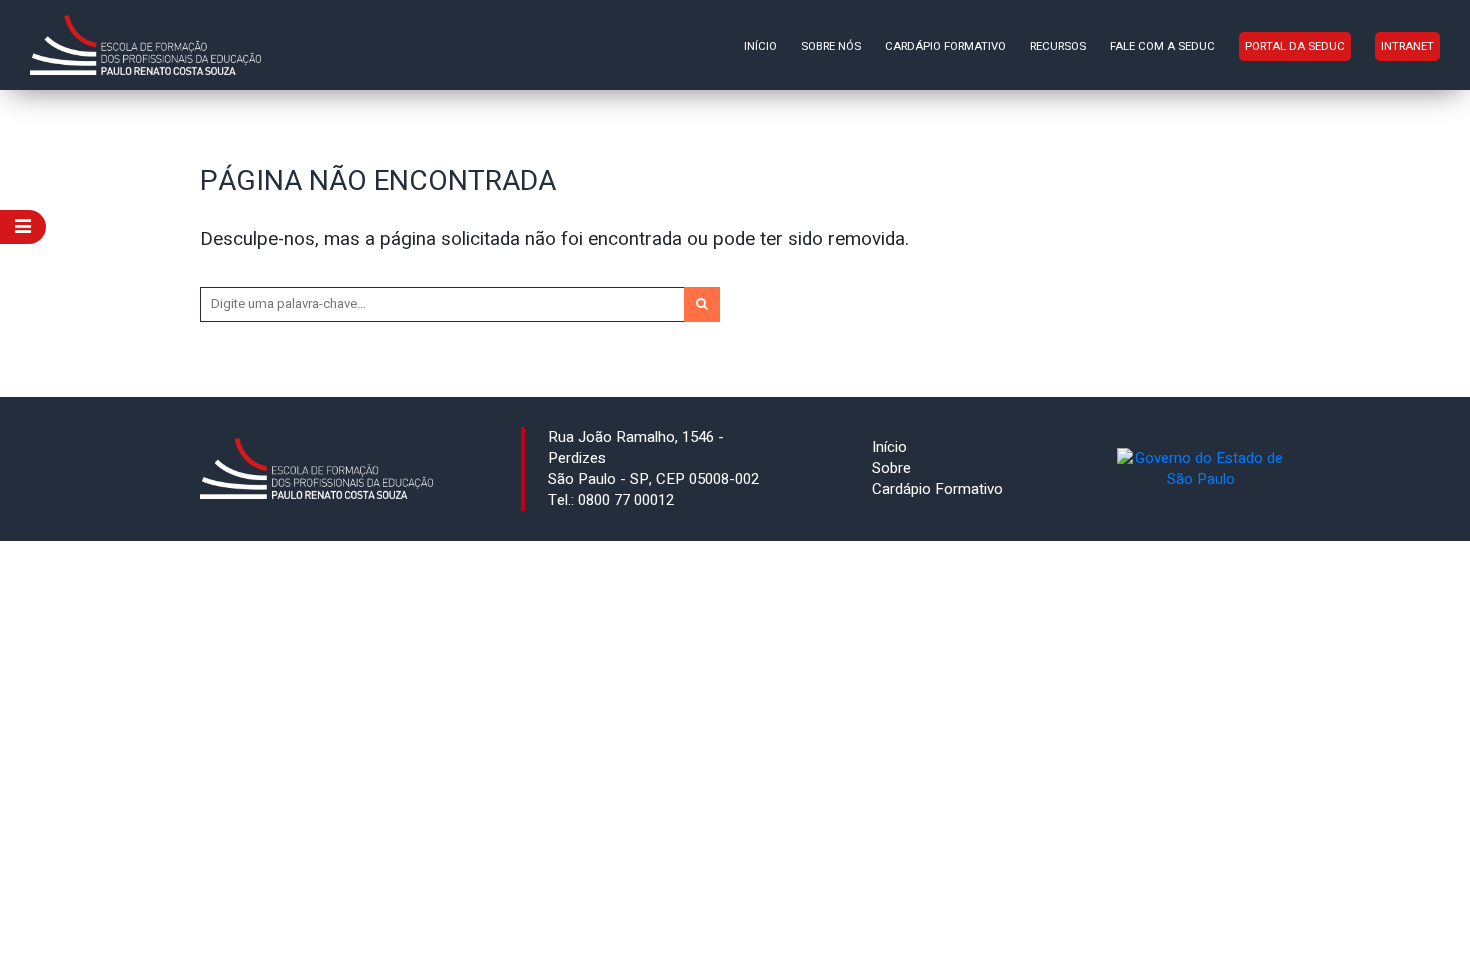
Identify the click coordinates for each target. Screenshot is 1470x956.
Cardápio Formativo (945, 46)
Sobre (891, 468)
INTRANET (1407, 46)
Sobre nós (831, 46)
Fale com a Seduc (1162, 46)
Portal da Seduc (1295, 46)
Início (760, 46)
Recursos (1058, 46)
